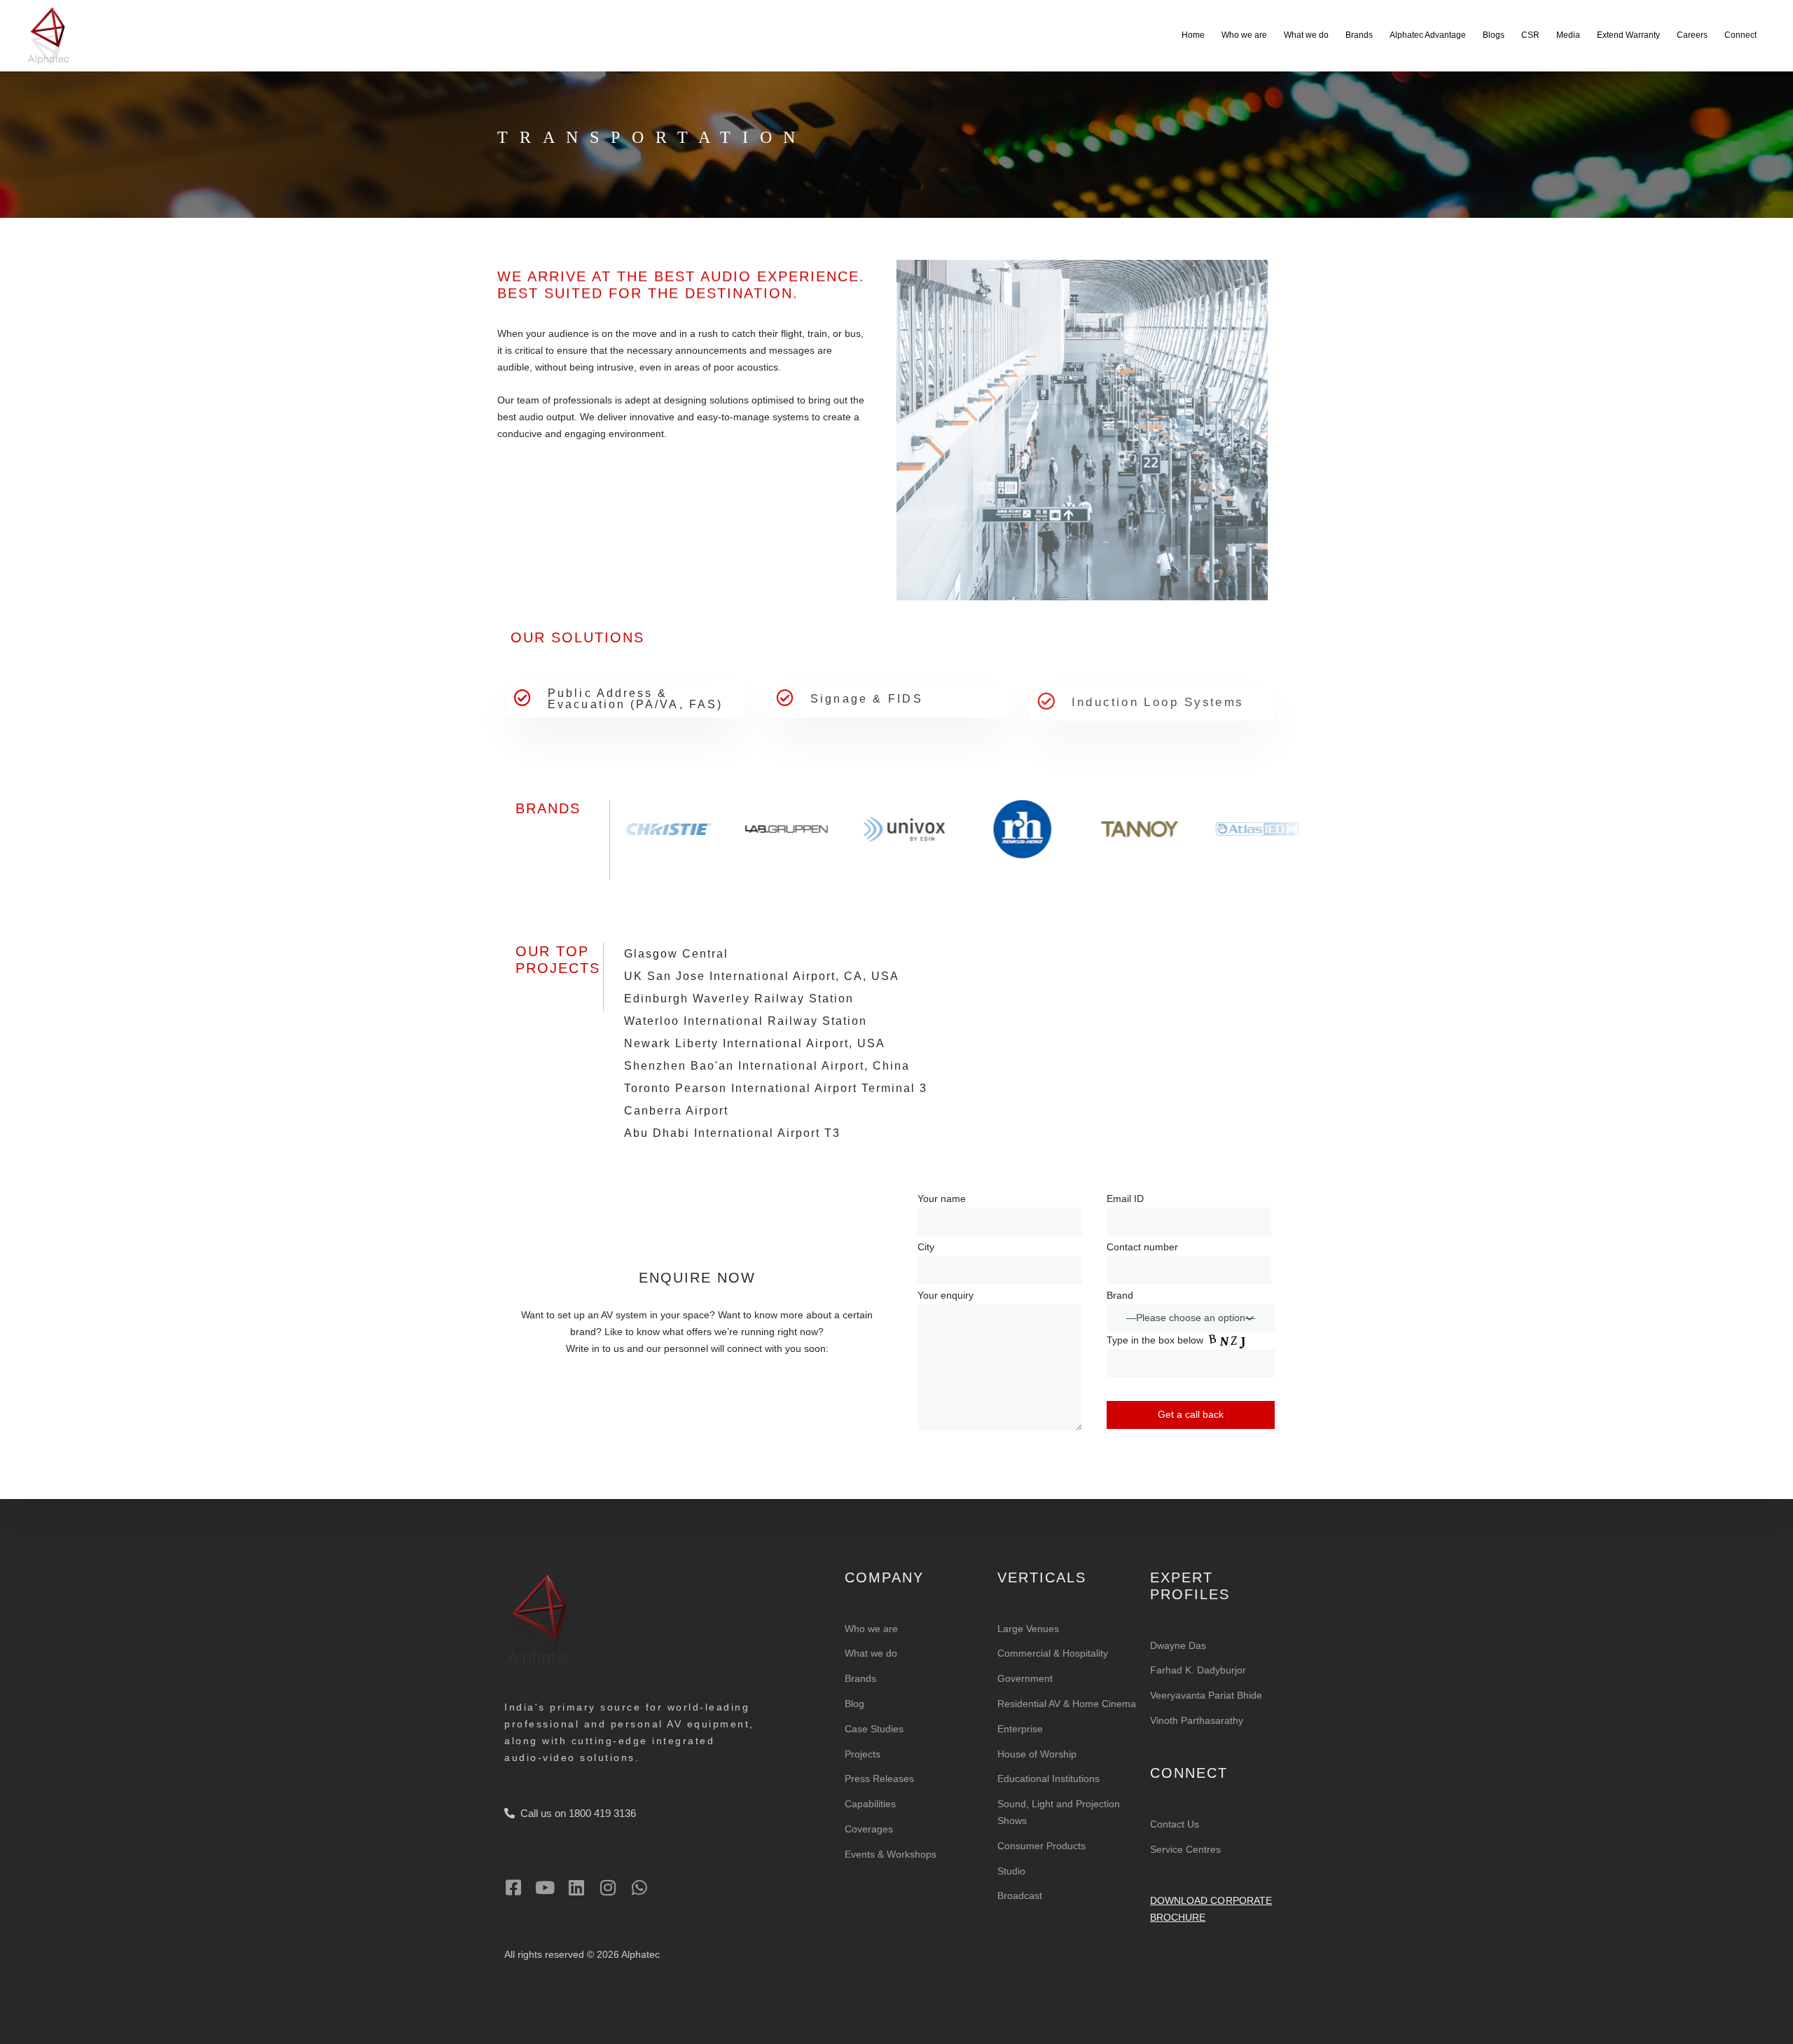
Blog (854, 1704)
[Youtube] (545, 1887)
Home (1193, 35)
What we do (1306, 35)
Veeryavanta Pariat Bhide (1206, 1695)
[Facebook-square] (513, 1887)
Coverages (869, 1829)
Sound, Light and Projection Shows (1059, 1812)
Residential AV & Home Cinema (1067, 1704)
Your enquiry (946, 1295)
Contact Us (1175, 1824)
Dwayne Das (1178, 1645)
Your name (942, 1199)
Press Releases (879, 1779)
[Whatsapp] (639, 1887)
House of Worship (1037, 1754)
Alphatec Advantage (1428, 35)
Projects (863, 1754)
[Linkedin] (576, 1887)
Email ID (1125, 1199)
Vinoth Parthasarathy (1197, 1720)
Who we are (1244, 35)
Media (1568, 35)
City (926, 1247)
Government (1025, 1678)
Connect (1740, 35)
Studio (1011, 1871)
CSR (1530, 35)
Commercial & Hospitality (1053, 1653)
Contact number (1142, 1247)
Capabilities (870, 1804)
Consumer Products (1041, 1846)
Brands (1359, 35)
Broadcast (1020, 1895)
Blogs (1494, 35)
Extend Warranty (1628, 35)
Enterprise (1020, 1729)
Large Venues (1028, 1629)
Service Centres (1185, 1849)
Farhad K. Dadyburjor (1198, 1670)
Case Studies (874, 1729)
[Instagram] (608, 1887)
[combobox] (1191, 1318)
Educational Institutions (1048, 1779)
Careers (1692, 35)
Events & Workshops (891, 1854)
